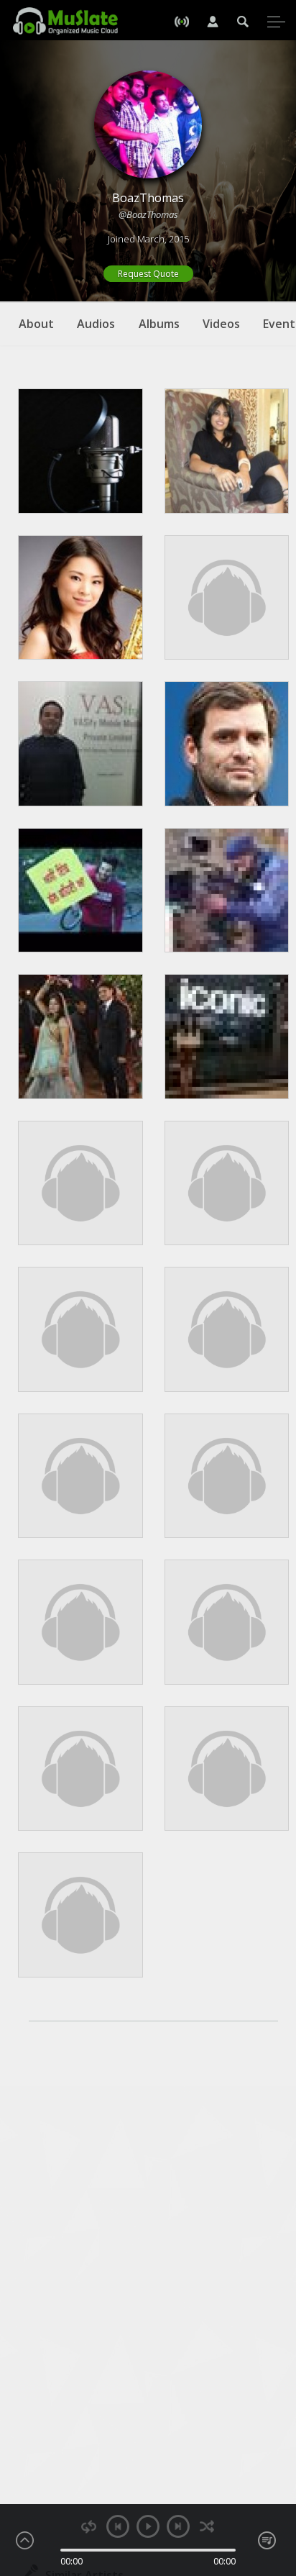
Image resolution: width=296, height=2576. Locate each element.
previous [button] (118, 2526)
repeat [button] (89, 2527)
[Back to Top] (274, 2482)
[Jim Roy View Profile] (80, 451)
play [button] (148, 2526)
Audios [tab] (96, 324)
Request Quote (148, 274)
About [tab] (36, 324)
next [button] (178, 2526)
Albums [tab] (159, 324)
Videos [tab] (221, 324)
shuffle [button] (207, 2527)
